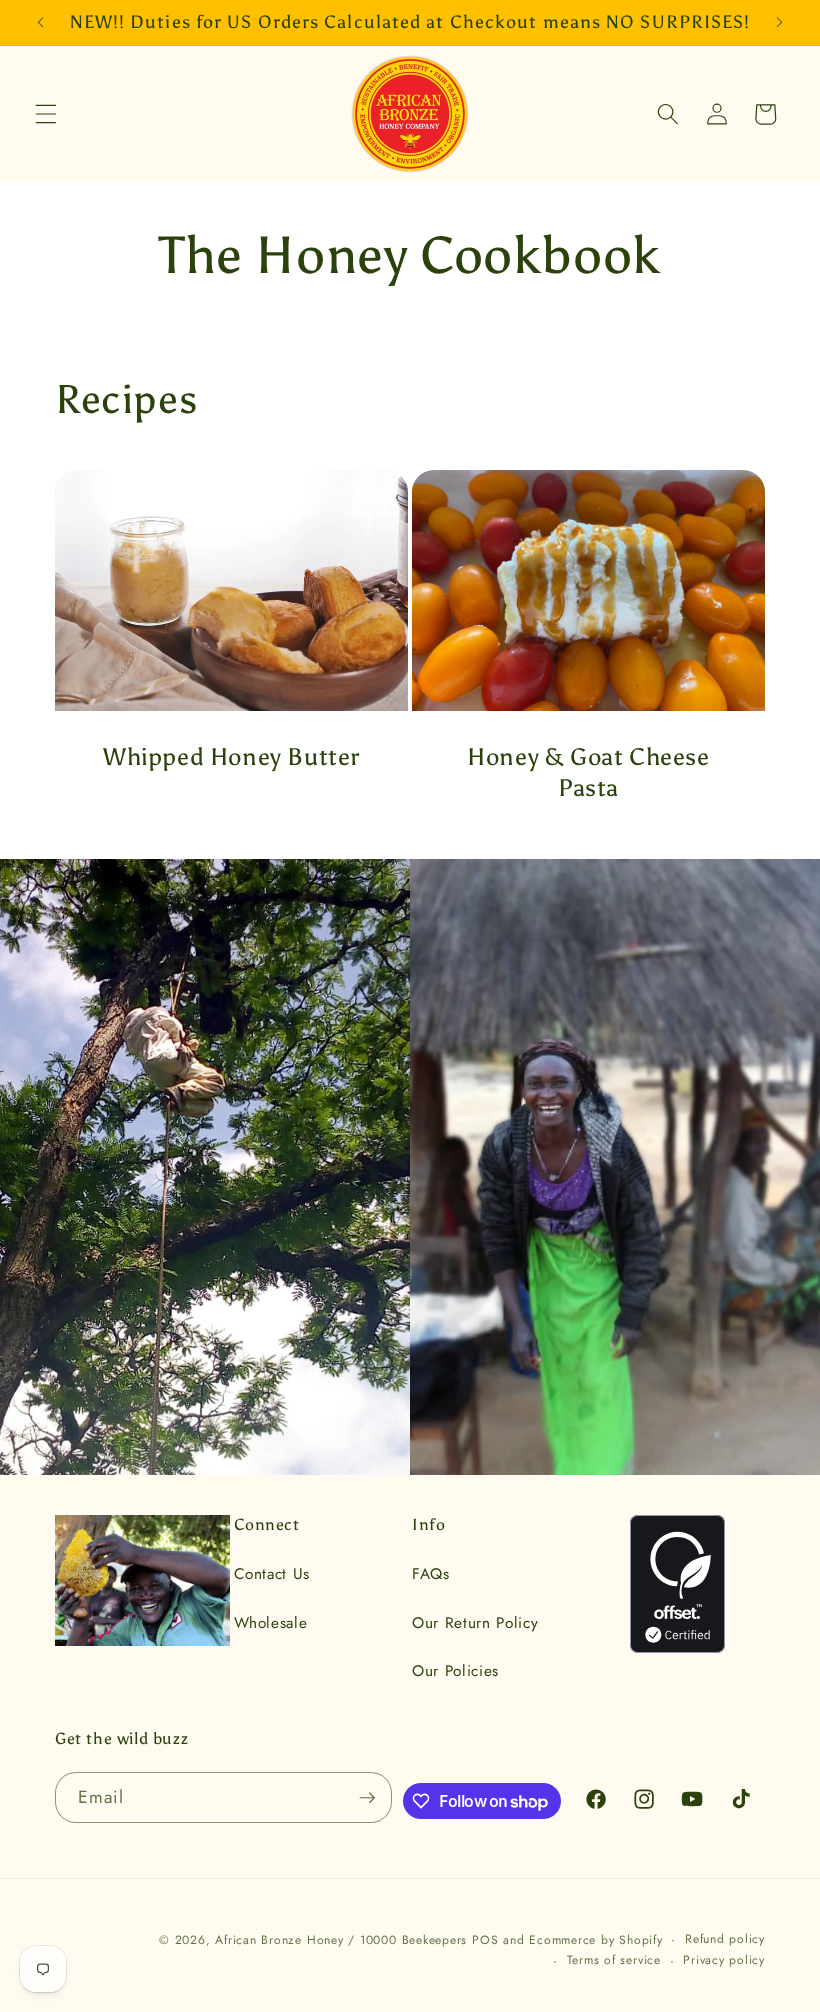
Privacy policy (724, 1960)
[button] (46, 114)
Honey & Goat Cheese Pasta (588, 772)
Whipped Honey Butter (231, 756)
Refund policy (725, 1939)
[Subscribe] (367, 1798)
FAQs (431, 1574)
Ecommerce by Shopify (595, 1940)
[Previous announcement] (41, 22)
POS (485, 1940)
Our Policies (455, 1671)
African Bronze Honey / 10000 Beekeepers (341, 1940)
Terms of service (614, 1960)
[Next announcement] (779, 22)
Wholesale (271, 1623)
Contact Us (272, 1574)
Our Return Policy (475, 1623)
